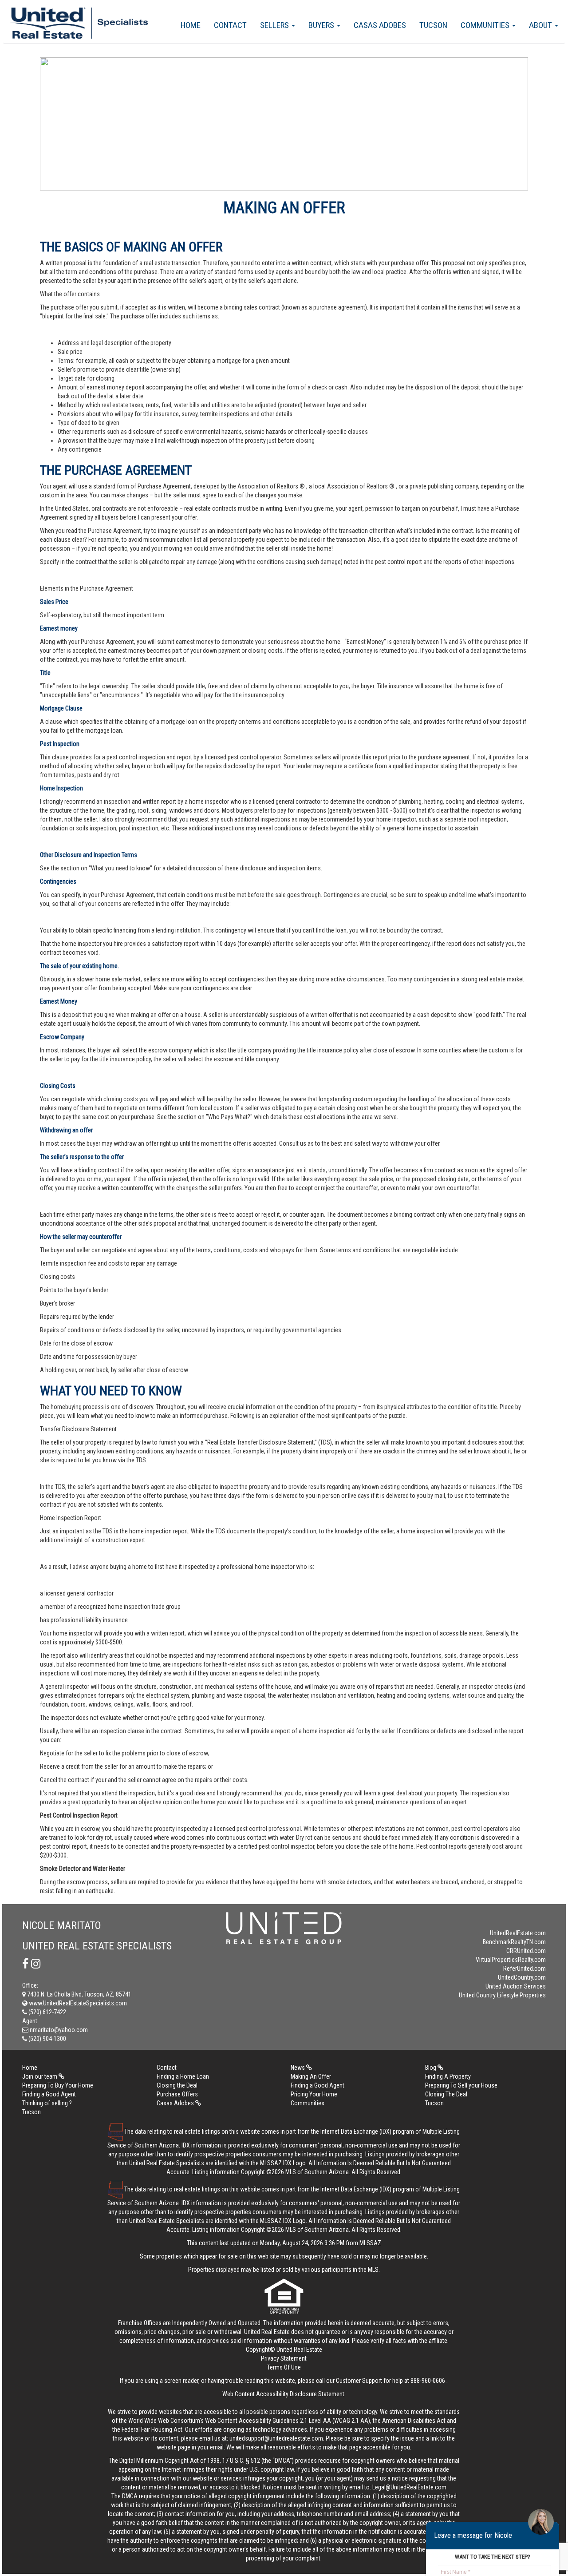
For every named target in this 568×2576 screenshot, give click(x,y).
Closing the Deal (177, 2085)
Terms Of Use (284, 2367)
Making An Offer (311, 2076)
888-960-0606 (428, 2381)
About (541, 25)
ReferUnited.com (525, 1969)
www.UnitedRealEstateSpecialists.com (77, 2003)
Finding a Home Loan (183, 2076)
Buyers (322, 25)
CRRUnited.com (526, 1951)
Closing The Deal (446, 2094)
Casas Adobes (380, 25)
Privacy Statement (284, 2358)
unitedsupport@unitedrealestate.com (276, 2438)
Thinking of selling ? (47, 2103)
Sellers (275, 25)
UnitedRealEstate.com (518, 1933)
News (298, 2068)
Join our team (40, 2076)
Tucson (433, 25)
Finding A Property (448, 2076)
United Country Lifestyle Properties (502, 1995)
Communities (486, 25)
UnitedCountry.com (522, 1977)
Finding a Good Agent (318, 2085)
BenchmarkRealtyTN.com (514, 1942)
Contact (230, 25)
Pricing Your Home (314, 2094)
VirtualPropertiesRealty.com (511, 1960)
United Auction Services (516, 1986)
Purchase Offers (177, 2094)
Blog (431, 2068)
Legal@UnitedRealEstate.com (409, 2487)
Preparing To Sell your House (461, 2085)
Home (191, 25)
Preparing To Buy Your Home (58, 2085)
